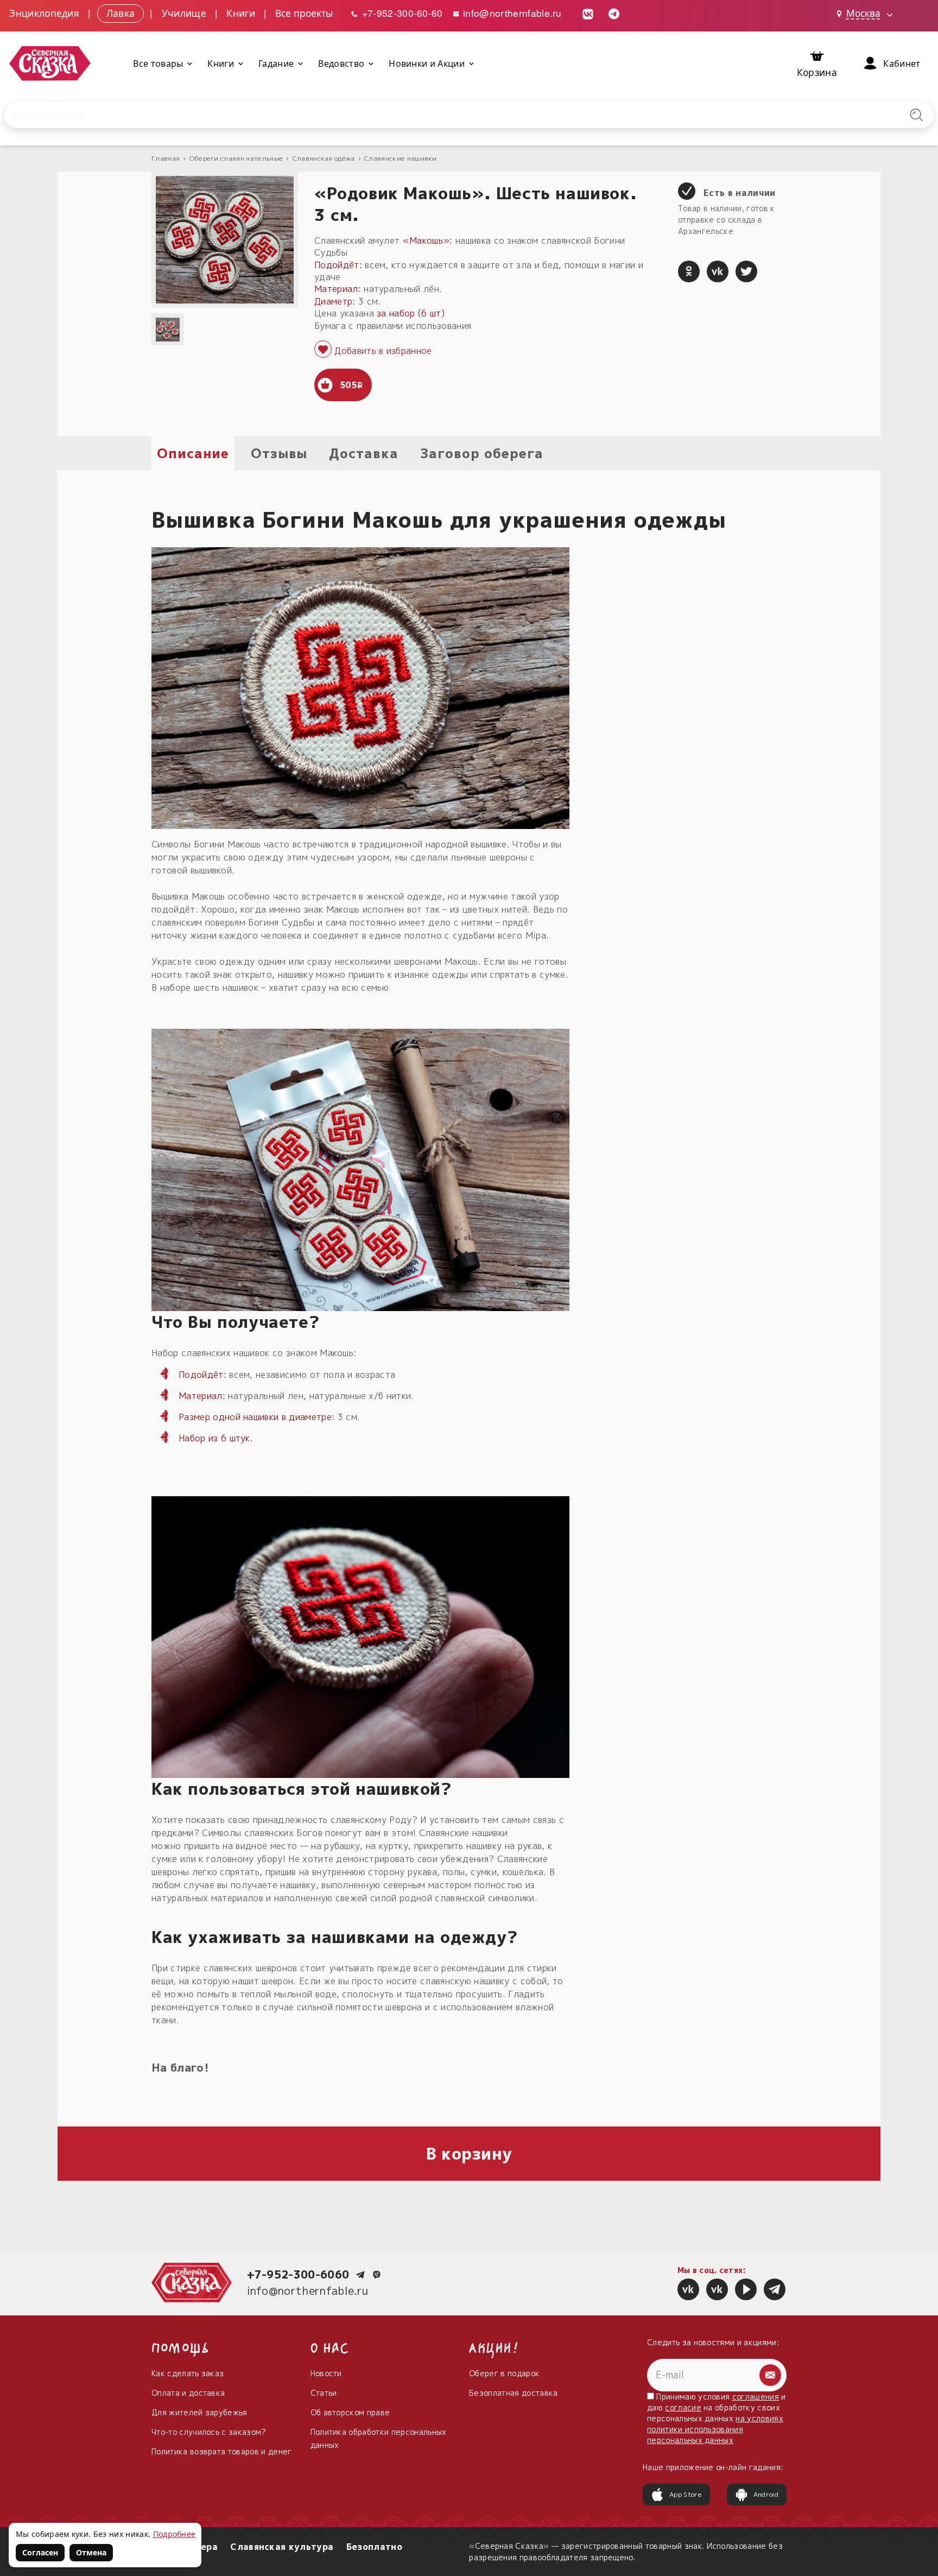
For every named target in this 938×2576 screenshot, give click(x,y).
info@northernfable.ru (511, 13)
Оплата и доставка (188, 2393)
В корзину (469, 2154)
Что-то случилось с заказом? (209, 2432)
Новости (326, 2373)
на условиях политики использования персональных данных (715, 2429)
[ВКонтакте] (718, 271)
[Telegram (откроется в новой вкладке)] (614, 13)
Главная (166, 158)
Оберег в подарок (504, 2373)
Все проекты (304, 13)
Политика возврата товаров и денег (222, 2451)
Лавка (121, 13)
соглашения (756, 2397)
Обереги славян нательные (236, 158)
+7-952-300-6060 (298, 2274)
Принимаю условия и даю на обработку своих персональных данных (717, 2418)
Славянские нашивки (401, 158)
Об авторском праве (350, 2412)
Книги (241, 13)
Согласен (40, 2552)
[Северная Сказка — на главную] (50, 64)
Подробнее (175, 2534)
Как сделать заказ (188, 2373)
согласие (683, 2407)
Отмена (91, 2552)
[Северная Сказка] (688, 2289)
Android (766, 2494)
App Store (686, 2494)
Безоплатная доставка (513, 2393)
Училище (184, 13)
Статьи (324, 2393)
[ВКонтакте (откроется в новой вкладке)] (588, 13)
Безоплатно (374, 2547)
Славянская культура (282, 2547)
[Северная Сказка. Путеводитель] (717, 2289)
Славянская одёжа (324, 158)
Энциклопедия (44, 13)
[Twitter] (746, 271)
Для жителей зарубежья (199, 2412)
